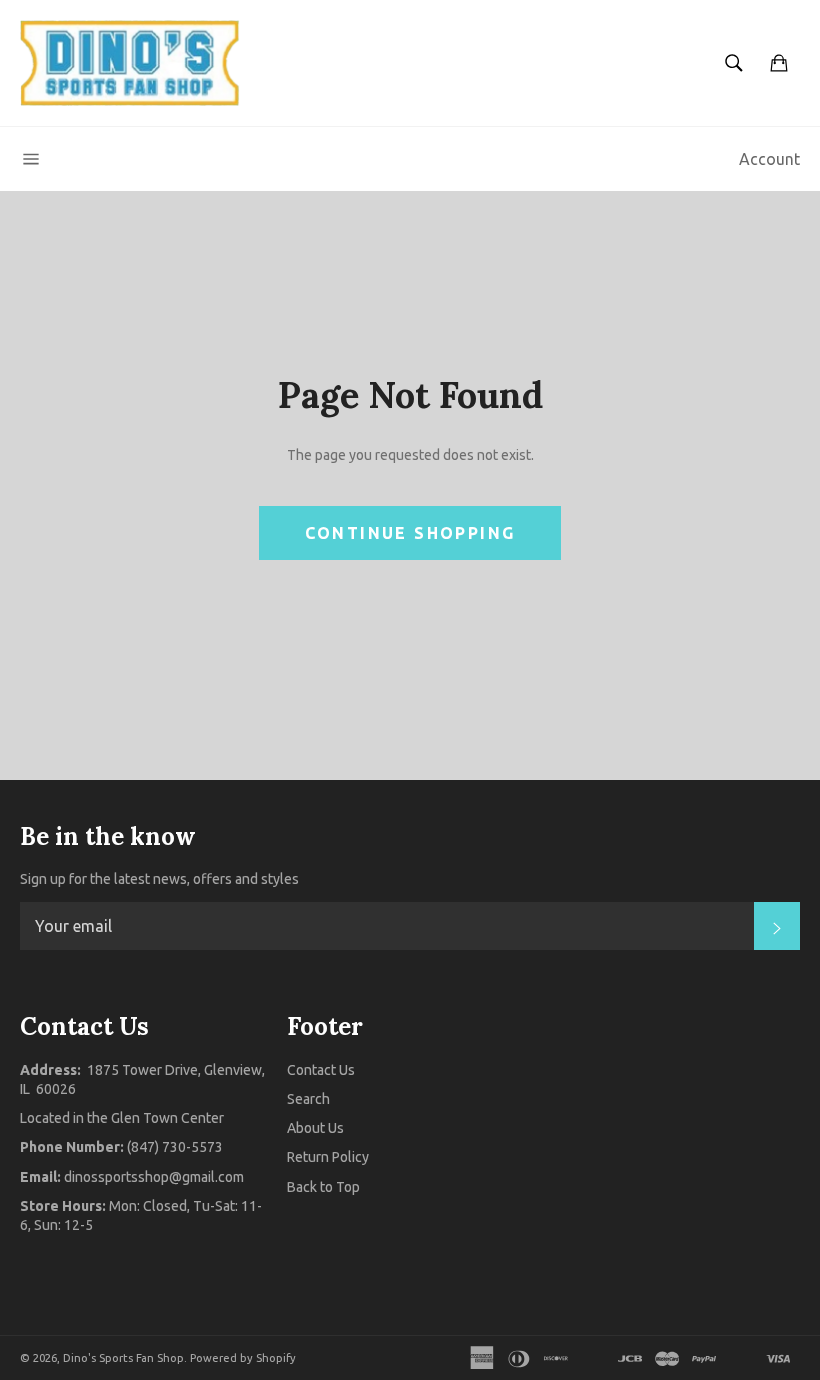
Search (308, 1099)
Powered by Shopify (243, 1358)
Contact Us (321, 1070)
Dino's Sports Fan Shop (123, 1358)
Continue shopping (410, 533)
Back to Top (323, 1187)
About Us (315, 1128)
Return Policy (328, 1157)
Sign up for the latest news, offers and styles (159, 879)
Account (769, 159)
